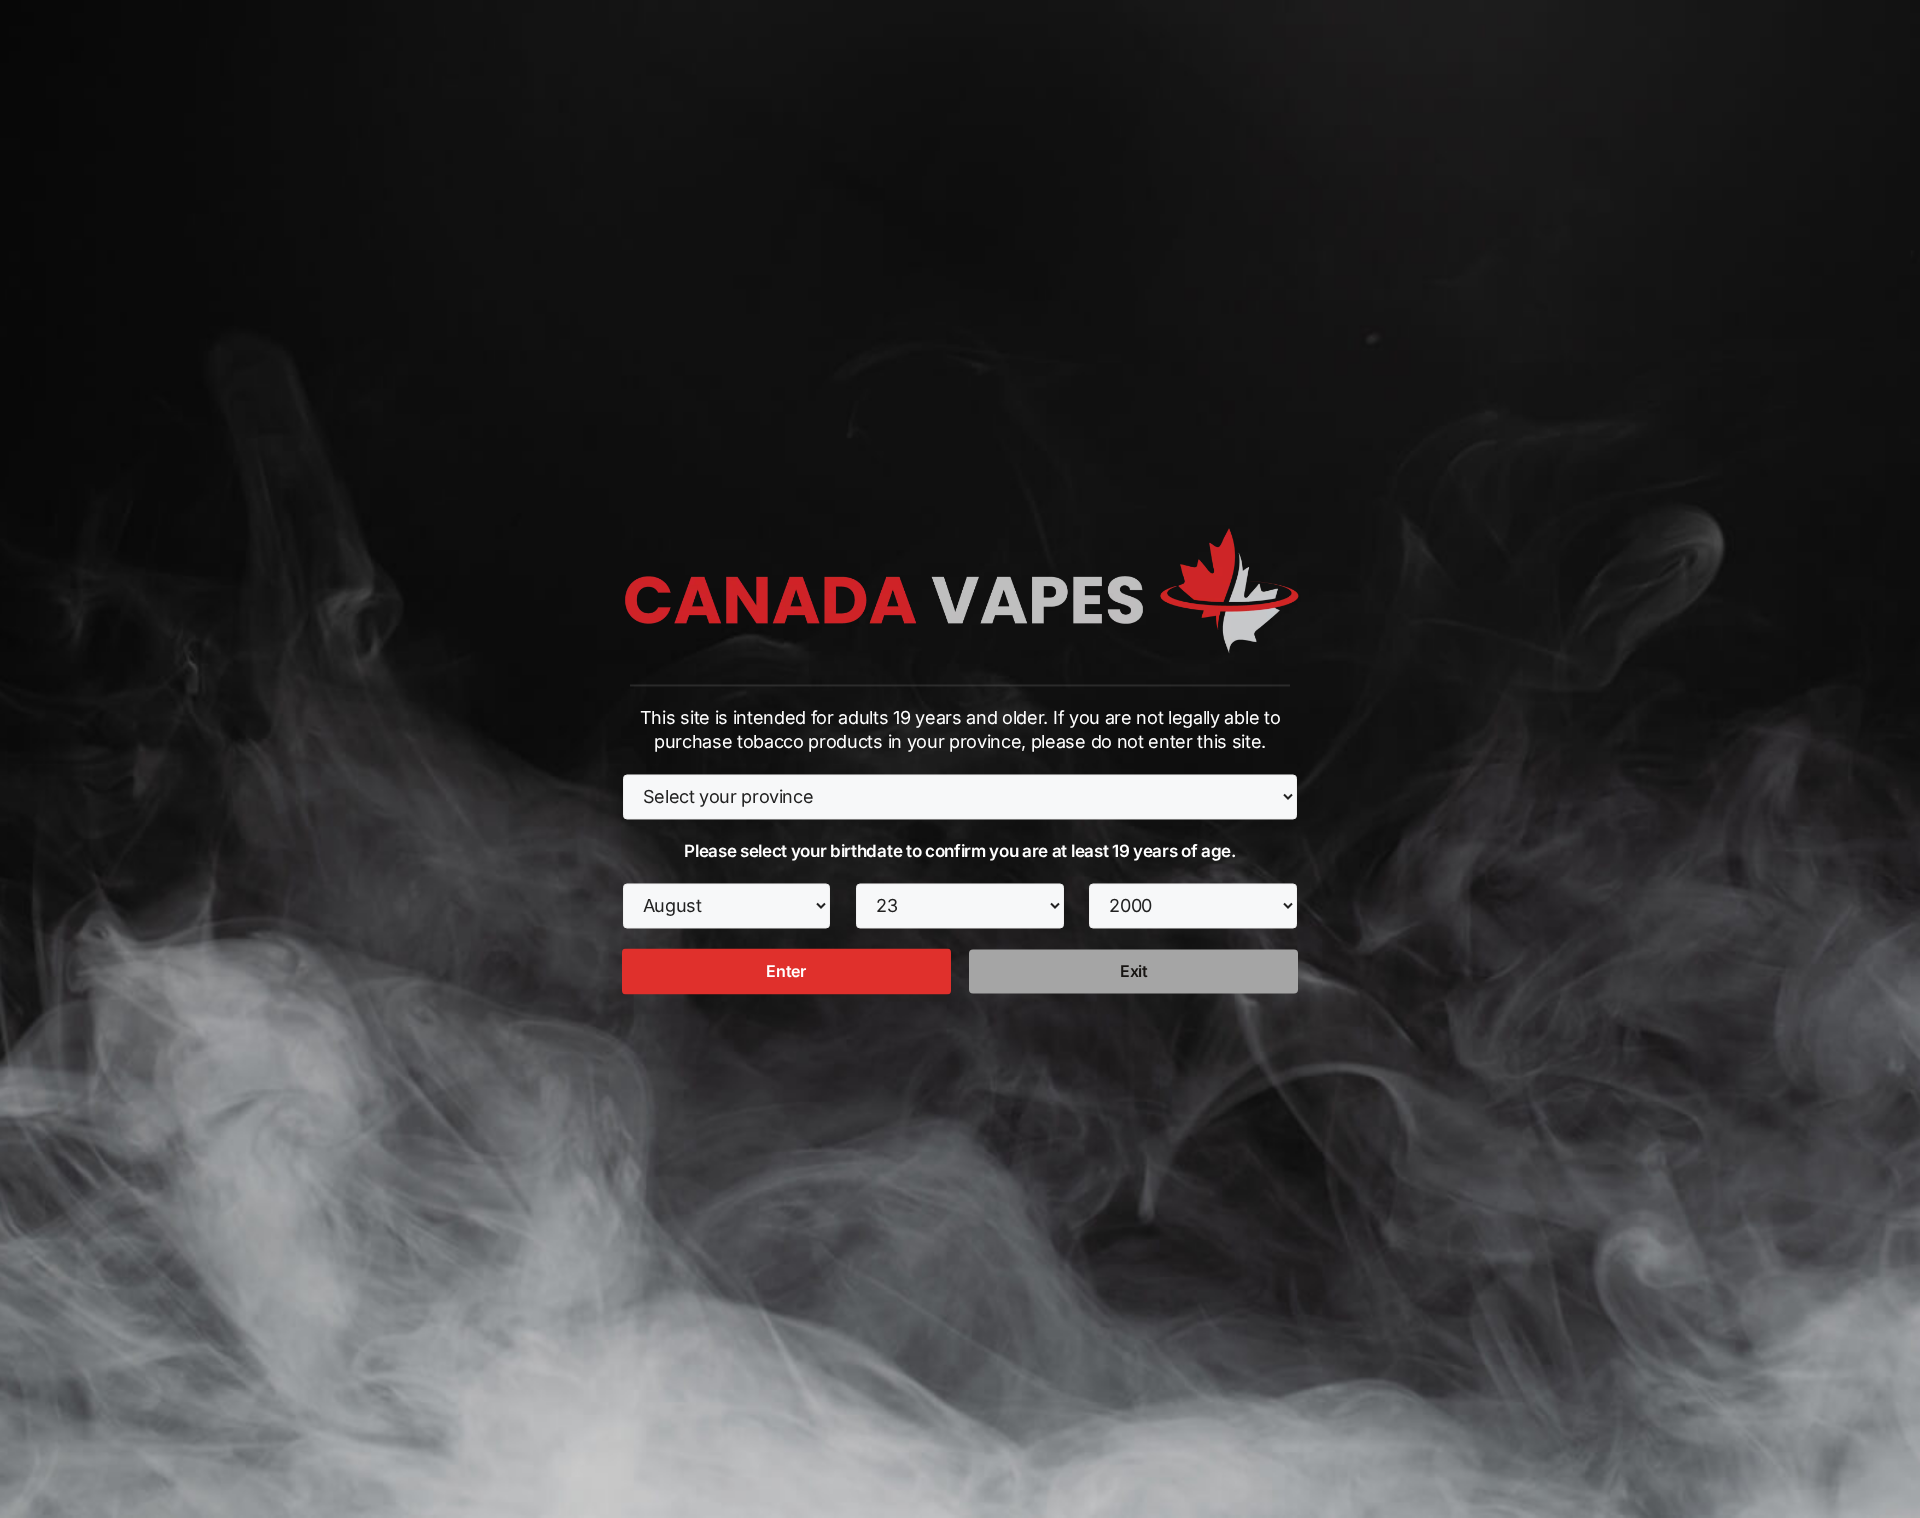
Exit (1134, 972)
